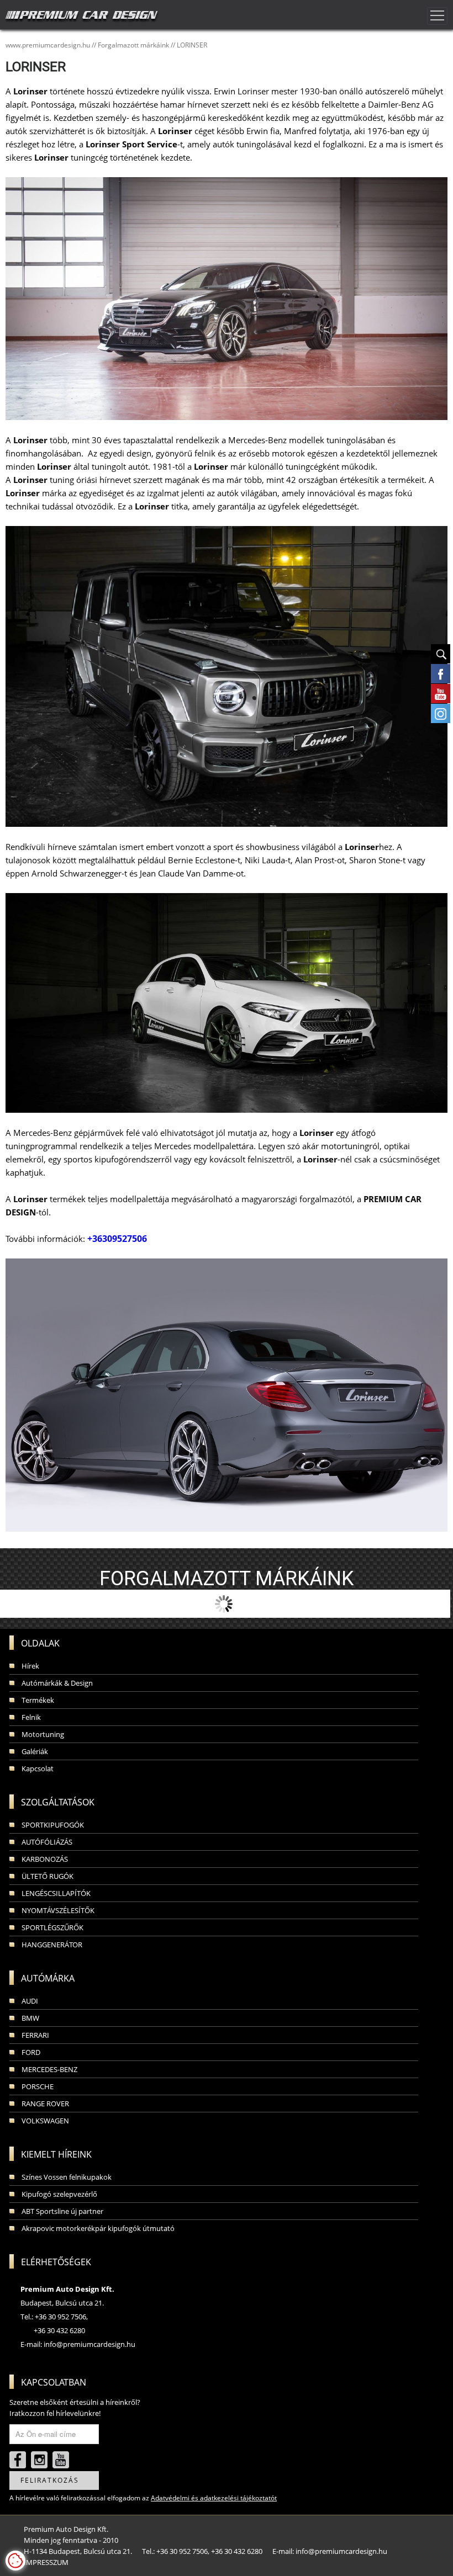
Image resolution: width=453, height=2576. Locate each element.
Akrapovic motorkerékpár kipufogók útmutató (98, 2228)
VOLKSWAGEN (45, 2121)
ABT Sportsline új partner (62, 2211)
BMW (30, 2018)
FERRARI (35, 2035)
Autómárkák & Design (57, 1683)
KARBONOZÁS (45, 1859)
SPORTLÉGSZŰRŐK (52, 1927)
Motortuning (43, 1734)
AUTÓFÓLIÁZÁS (47, 1842)
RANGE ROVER (45, 2104)
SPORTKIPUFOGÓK (53, 1825)
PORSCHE (38, 2086)
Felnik (31, 1717)
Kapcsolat (38, 1768)
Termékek (38, 1700)
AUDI (30, 2001)
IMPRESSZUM (46, 2562)
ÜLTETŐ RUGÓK (48, 1876)
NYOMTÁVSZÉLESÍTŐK (58, 1910)
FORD (31, 2052)
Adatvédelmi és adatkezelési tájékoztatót (214, 2498)
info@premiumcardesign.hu (89, 2344)
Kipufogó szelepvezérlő (59, 2194)
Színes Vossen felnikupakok (67, 2177)
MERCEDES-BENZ (49, 2069)
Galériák (35, 1751)
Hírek (30, 1666)
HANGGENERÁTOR (52, 1945)
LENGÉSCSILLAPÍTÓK (56, 1893)
